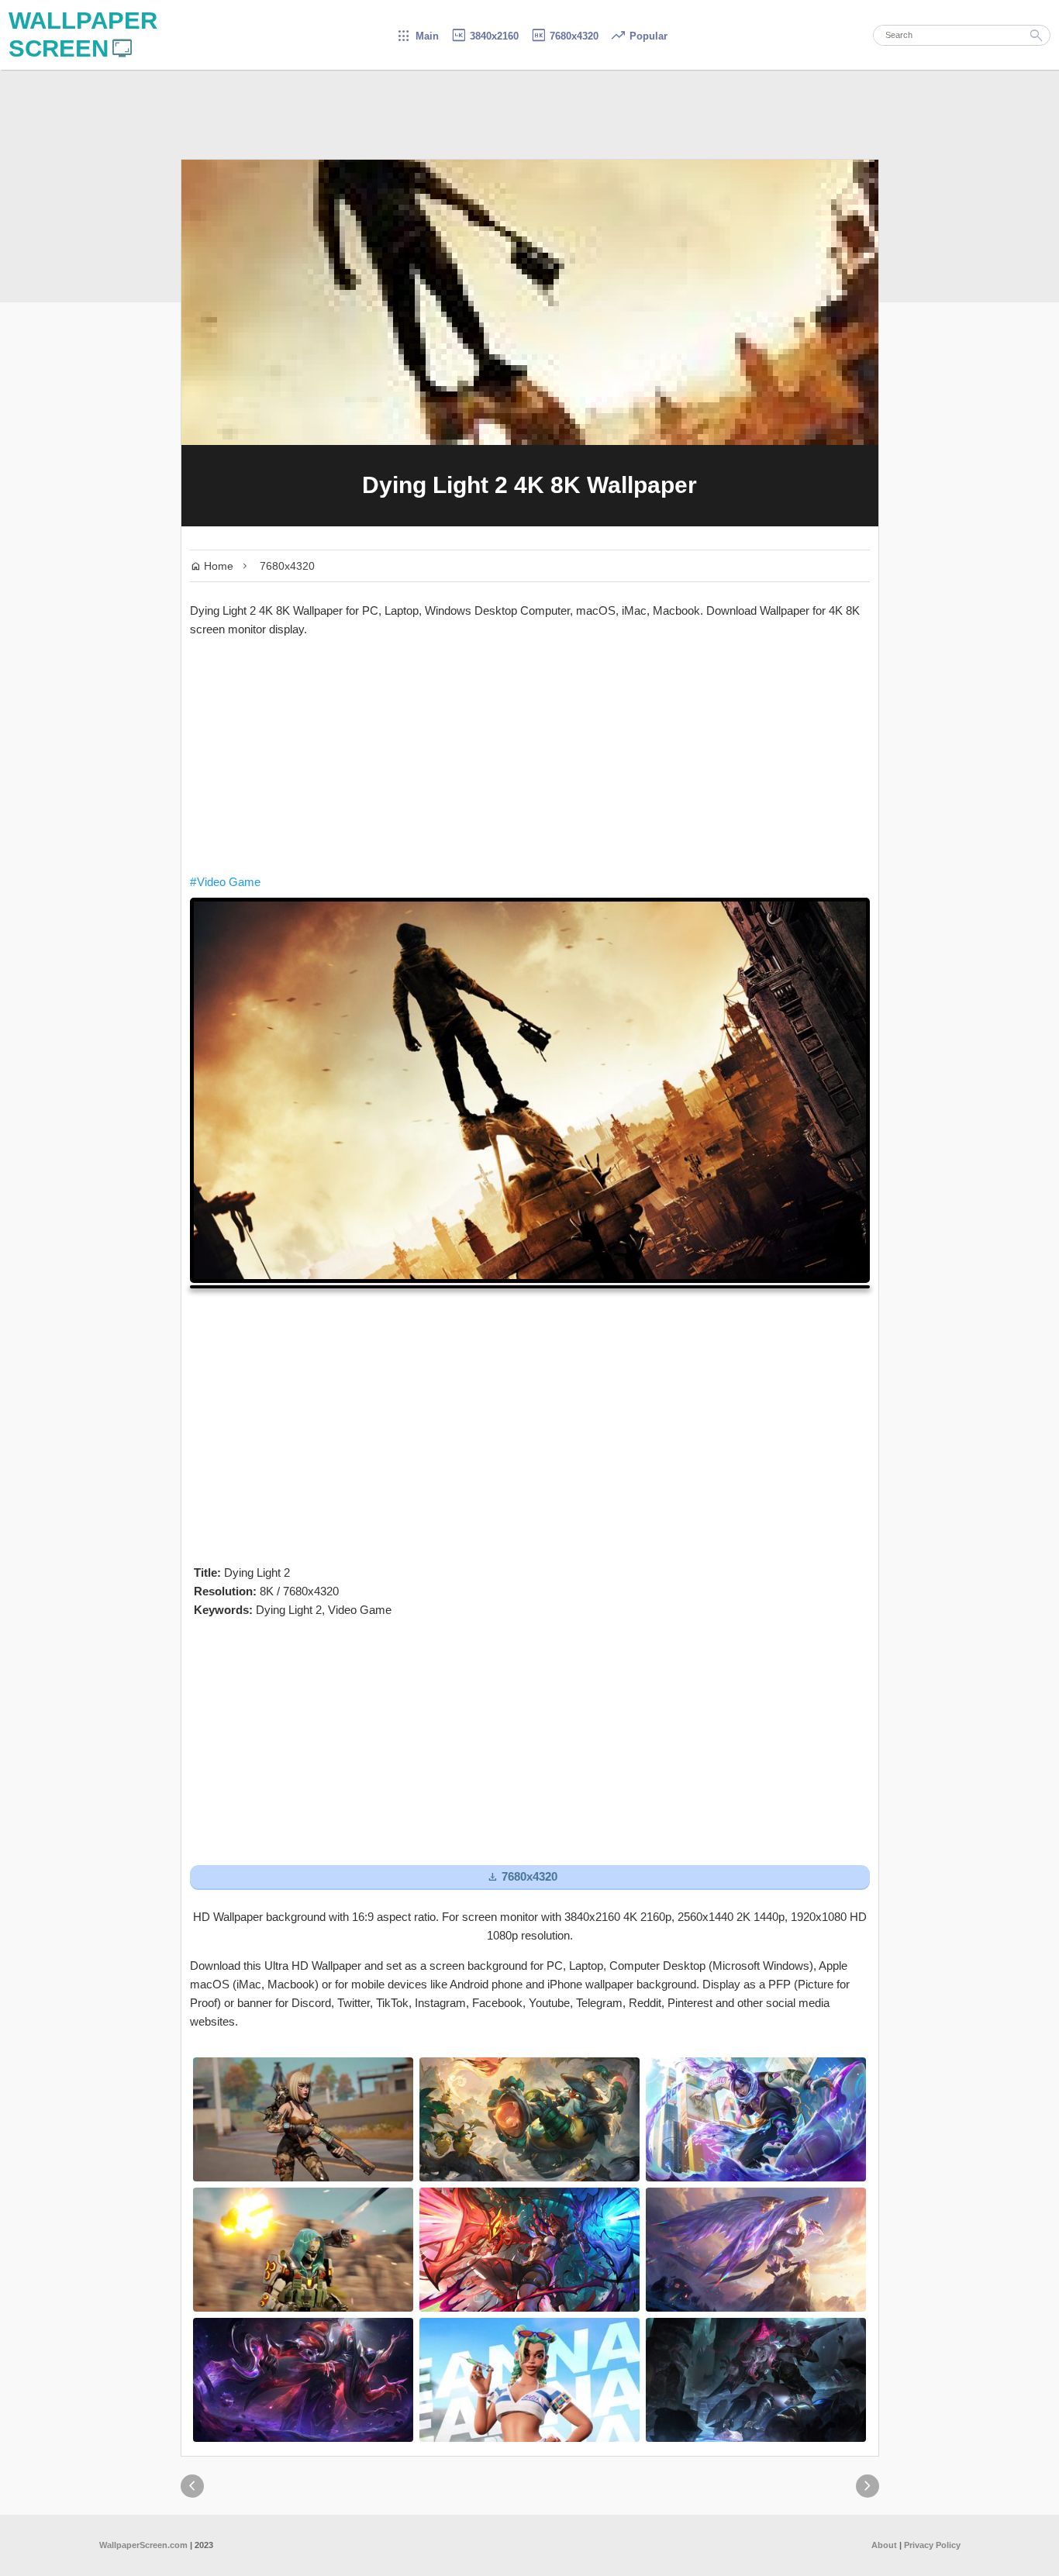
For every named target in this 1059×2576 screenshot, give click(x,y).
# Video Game (225, 882)
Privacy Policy (932, 2545)
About (884, 2545)
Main (417, 36)
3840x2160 (485, 36)
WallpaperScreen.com (143, 2545)
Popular (639, 36)
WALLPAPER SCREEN (83, 34)
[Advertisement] (530, 756)
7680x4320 (564, 36)
